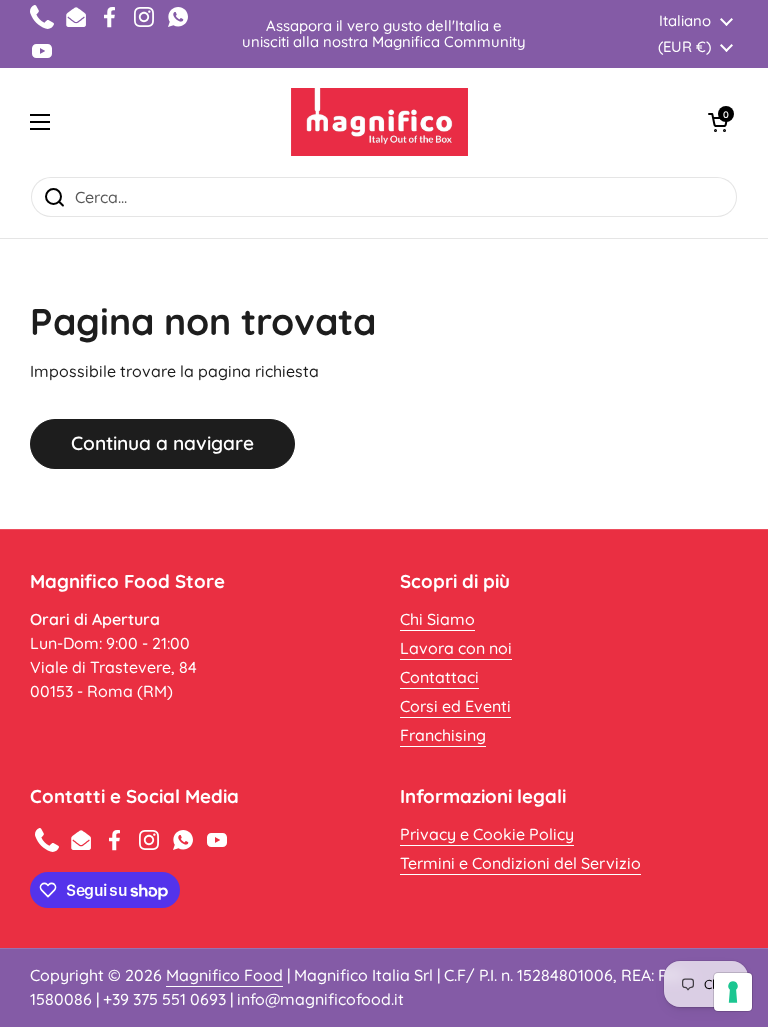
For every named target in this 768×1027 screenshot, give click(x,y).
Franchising (443, 735)
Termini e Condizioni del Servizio (520, 863)
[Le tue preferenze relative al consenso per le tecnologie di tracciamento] (733, 992)
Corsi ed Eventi (455, 706)
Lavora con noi (456, 648)
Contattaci (439, 677)
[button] (718, 122)
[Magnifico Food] (379, 122)
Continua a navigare (162, 443)
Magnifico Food (224, 975)
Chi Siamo (437, 619)
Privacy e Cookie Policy (487, 834)
